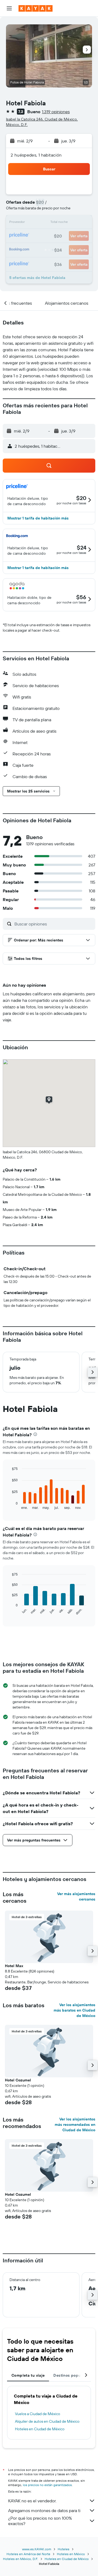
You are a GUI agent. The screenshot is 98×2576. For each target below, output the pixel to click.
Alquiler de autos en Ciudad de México (47, 2421)
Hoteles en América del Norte (28, 2554)
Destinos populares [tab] (72, 2375)
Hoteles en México (71, 2554)
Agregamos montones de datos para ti (44, 2510)
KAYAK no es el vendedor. (32, 2501)
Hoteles (64, 2549)
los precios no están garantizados (47, 2485)
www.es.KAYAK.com (37, 2549)
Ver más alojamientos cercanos (76, 1896)
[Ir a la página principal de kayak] (36, 8)
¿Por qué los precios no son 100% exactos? (40, 2521)
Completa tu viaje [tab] (28, 2375)
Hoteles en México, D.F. (21, 2559)
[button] (9, 8)
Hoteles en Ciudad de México (40, 2429)
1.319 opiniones (56, 112)
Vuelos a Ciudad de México (38, 2414)
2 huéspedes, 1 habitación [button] (36, 155)
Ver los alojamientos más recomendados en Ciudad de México (75, 2125)
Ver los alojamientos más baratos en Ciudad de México (74, 2010)
